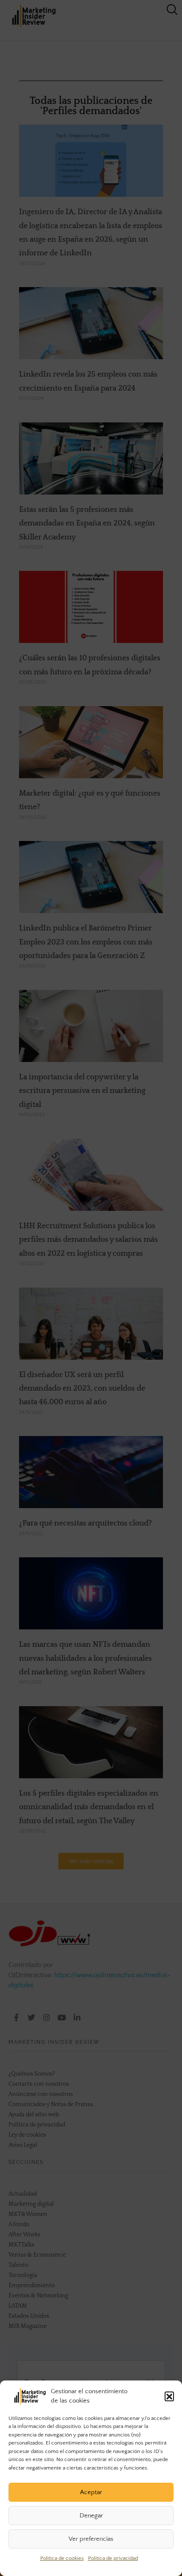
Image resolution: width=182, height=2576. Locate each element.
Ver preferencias (91, 2539)
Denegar (91, 2516)
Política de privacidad (113, 2558)
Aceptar (91, 2492)
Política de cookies (62, 2558)
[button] (169, 2396)
